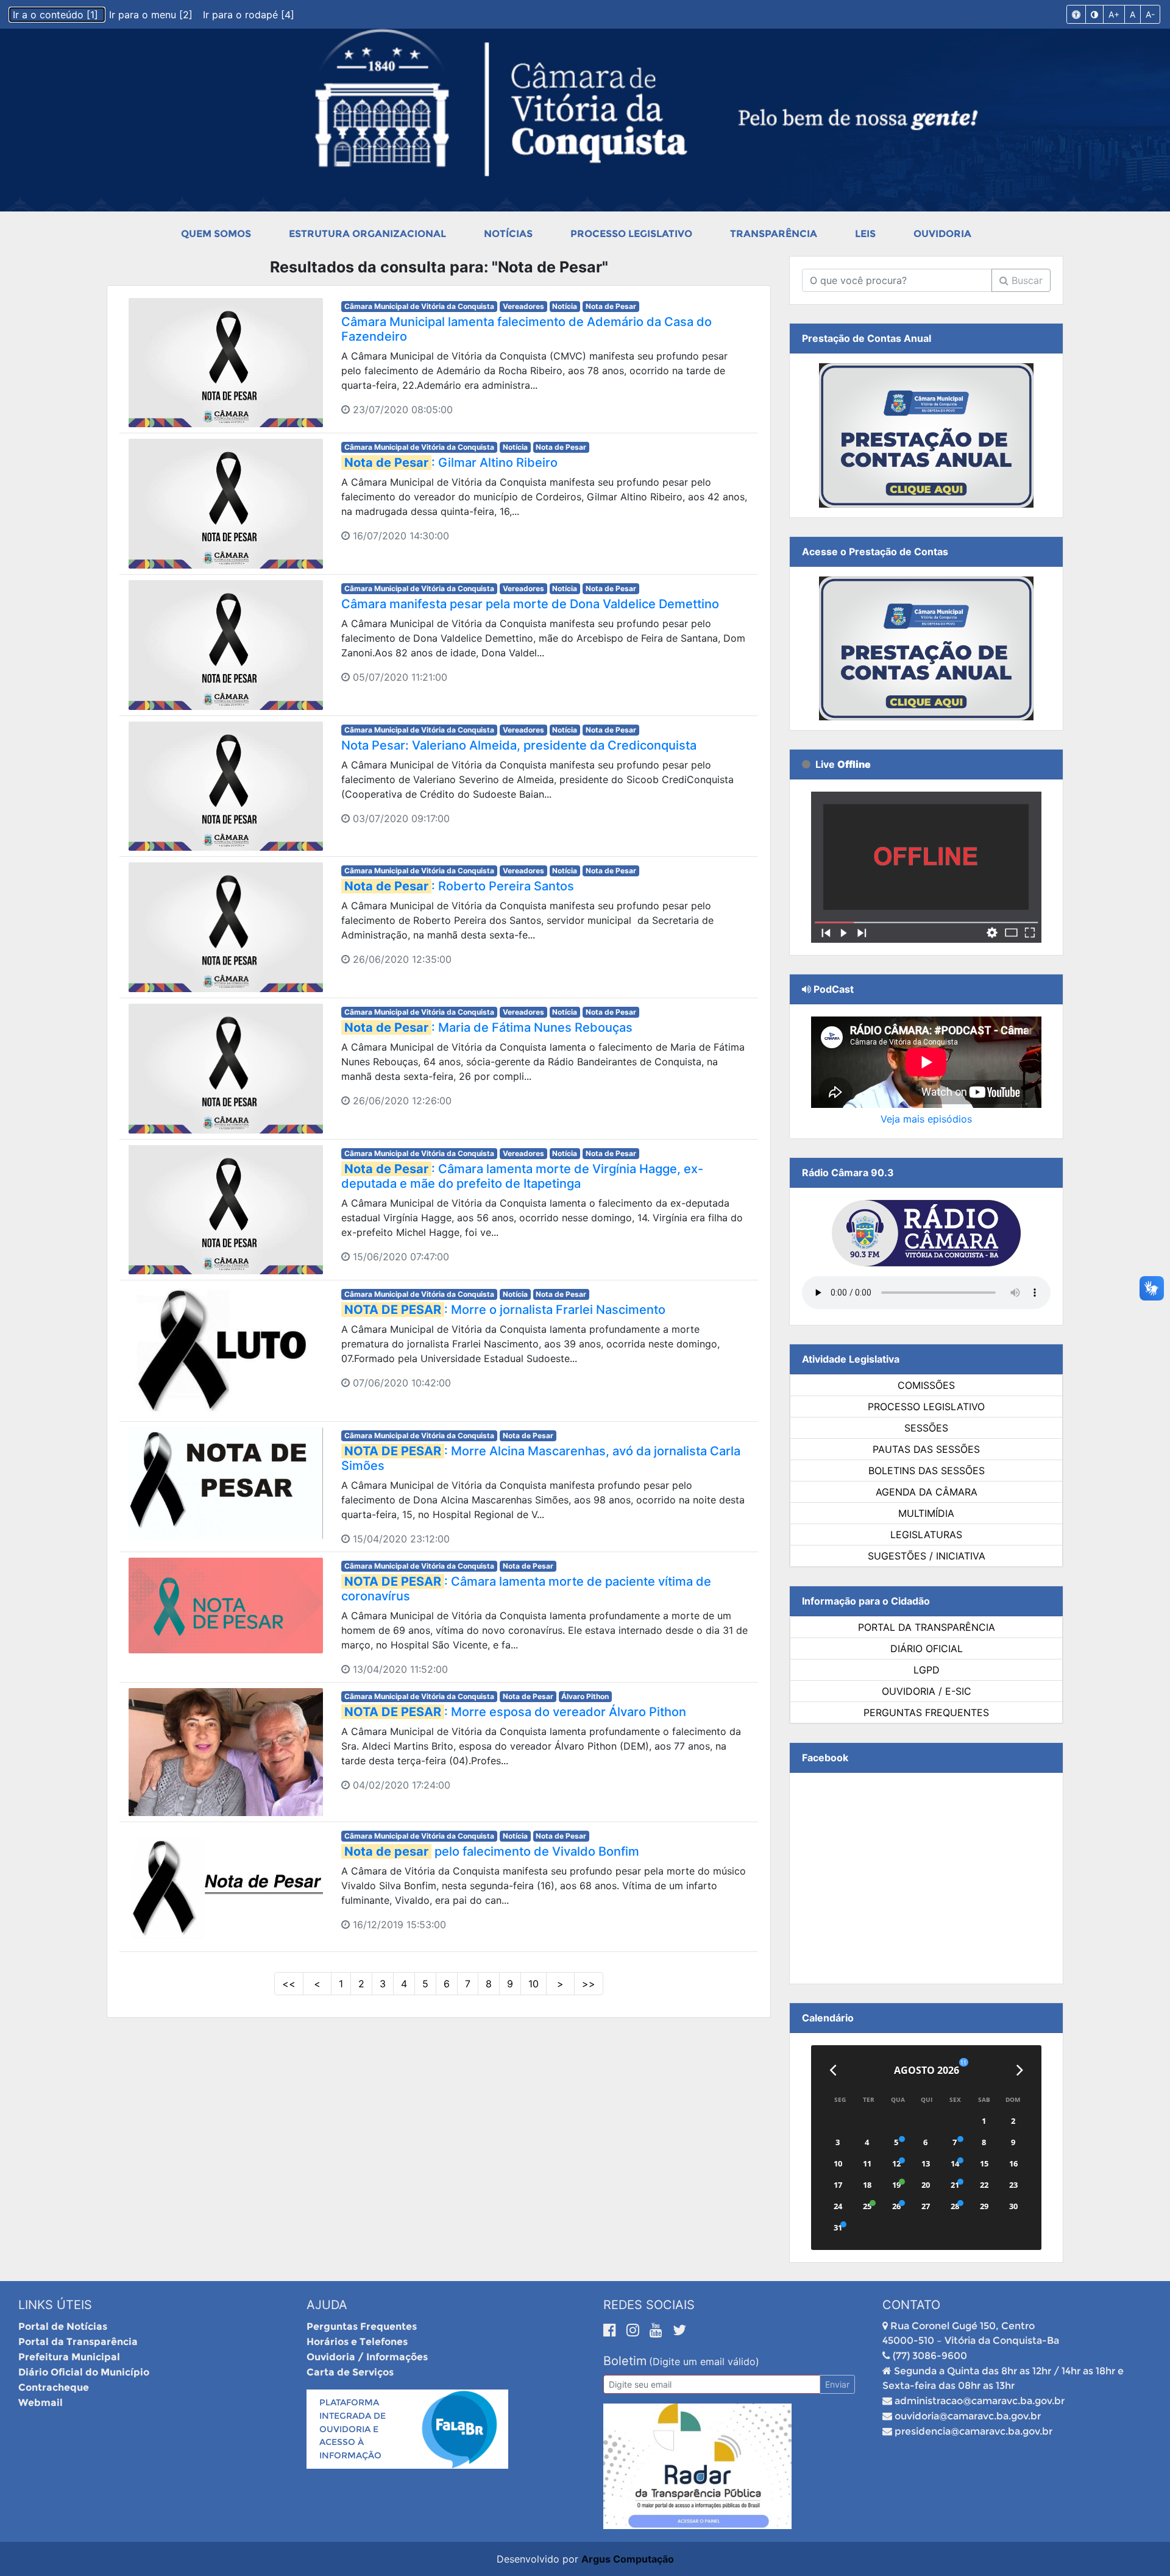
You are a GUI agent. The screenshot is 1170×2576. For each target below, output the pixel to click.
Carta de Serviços (350, 2372)
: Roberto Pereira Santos (459, 886)
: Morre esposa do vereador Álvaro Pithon (515, 1712)
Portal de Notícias (63, 2326)
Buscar (1026, 280)
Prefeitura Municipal (69, 2357)
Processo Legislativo (631, 234)
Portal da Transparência (927, 1627)
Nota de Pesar (611, 306)
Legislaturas (926, 1535)
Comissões (926, 1385)
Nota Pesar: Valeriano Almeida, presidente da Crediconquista (519, 745)
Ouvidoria (942, 234)
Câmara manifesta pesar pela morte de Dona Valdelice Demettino (530, 604)
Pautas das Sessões (926, 1449)
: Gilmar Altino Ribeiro (451, 463)
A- (1150, 14)
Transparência (774, 234)
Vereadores (523, 306)
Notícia (565, 306)
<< (289, 1984)
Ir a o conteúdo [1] (57, 15)
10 (534, 1984)
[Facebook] (612, 2330)
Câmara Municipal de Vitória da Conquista (419, 306)
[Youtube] (658, 2330)
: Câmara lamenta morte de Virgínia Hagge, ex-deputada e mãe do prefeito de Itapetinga (522, 1176)
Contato (911, 2305)
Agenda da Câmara (927, 1492)
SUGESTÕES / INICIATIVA (927, 1556)
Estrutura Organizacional (367, 234)
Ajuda (327, 2305)
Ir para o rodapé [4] (249, 15)
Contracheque (54, 2387)
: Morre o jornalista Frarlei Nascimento (505, 1310)
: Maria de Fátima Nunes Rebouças (488, 1027)
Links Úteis (55, 2305)
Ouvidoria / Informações (367, 2357)
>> (589, 1984)
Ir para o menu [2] (152, 15)
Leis (865, 234)
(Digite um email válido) (704, 2361)
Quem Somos (216, 234)
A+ (1114, 14)
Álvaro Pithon (585, 1696)
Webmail (41, 2403)
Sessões (926, 1428)
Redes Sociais (649, 2305)
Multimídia (926, 1513)
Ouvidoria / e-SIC (927, 1691)
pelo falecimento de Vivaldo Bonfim (492, 1851)
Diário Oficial (927, 1648)
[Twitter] (679, 2330)
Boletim (625, 2361)
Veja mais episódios (926, 1119)
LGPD (927, 1670)
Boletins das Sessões (927, 1471)
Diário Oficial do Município (84, 2372)
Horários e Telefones (357, 2342)
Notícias (508, 234)
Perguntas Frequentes (926, 1712)
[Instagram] (635, 2330)
